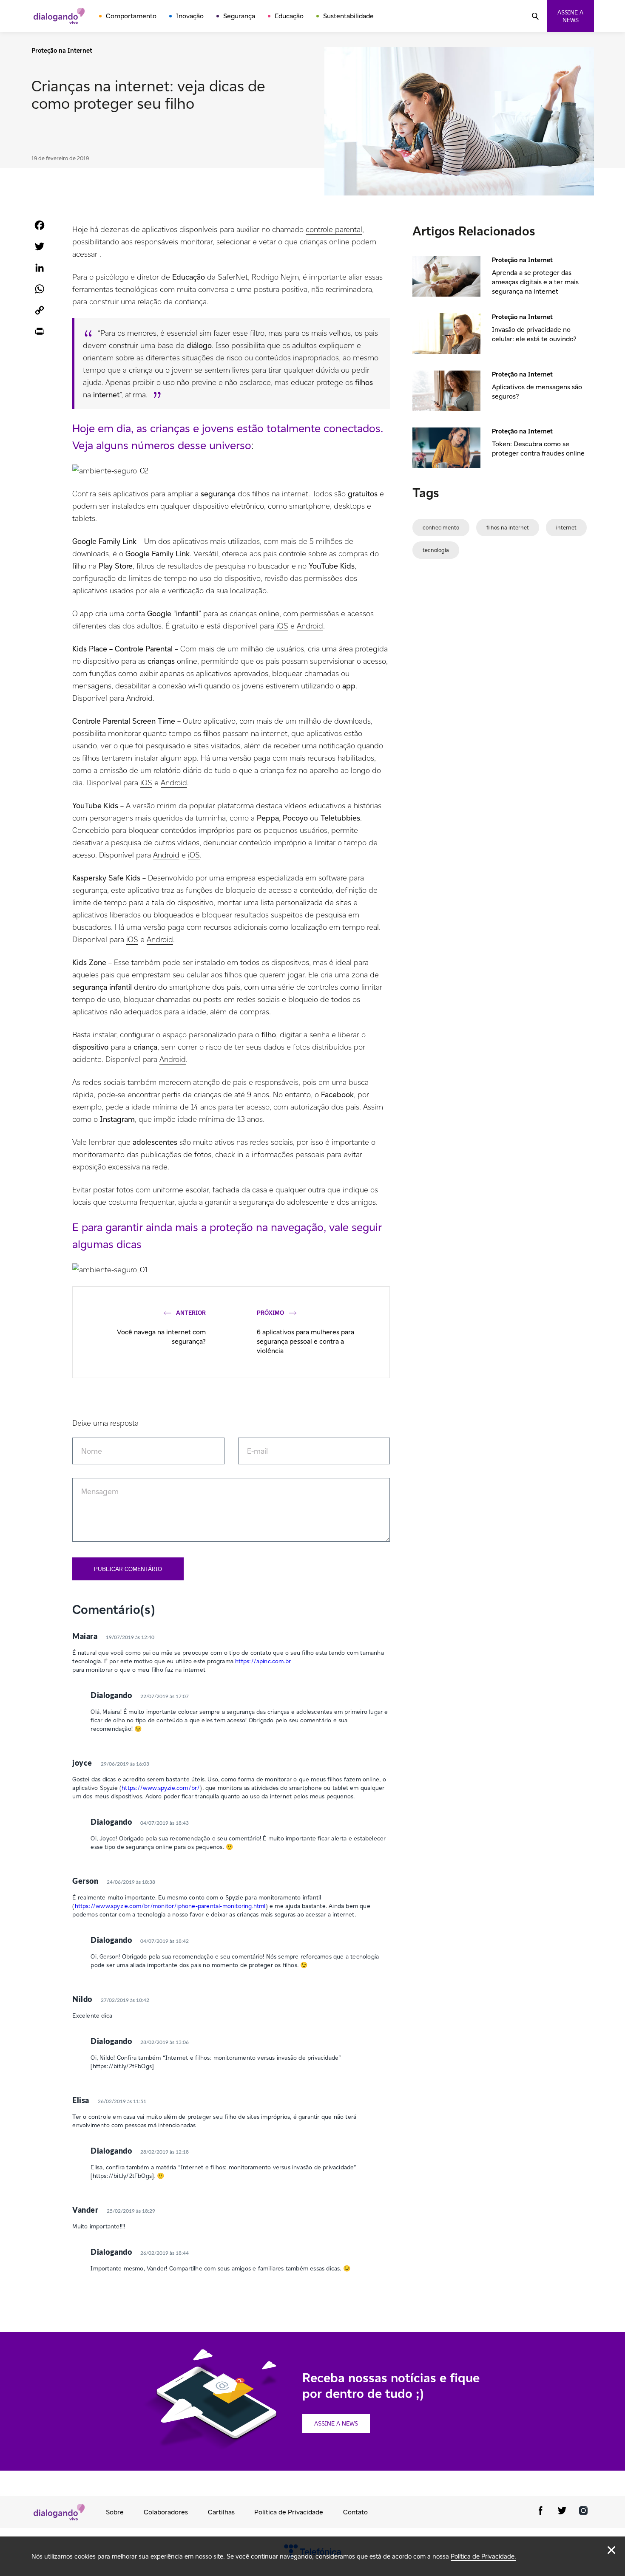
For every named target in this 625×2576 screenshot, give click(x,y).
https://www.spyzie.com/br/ (161, 1788)
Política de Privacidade (289, 2512)
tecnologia (436, 550)
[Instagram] (583, 2512)
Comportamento (131, 16)
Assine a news (570, 16)
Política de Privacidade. (483, 2556)
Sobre (115, 2512)
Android (310, 626)
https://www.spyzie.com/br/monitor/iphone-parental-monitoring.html (170, 1906)
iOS (281, 626)
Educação (289, 16)
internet (566, 528)
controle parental (334, 229)
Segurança (239, 16)
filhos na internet (508, 528)
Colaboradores (166, 2512)
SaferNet (233, 277)
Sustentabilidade (348, 16)
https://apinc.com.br (263, 1661)
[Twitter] (562, 2512)
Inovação (190, 16)
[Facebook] (541, 2512)
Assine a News (336, 2423)
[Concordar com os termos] (611, 2550)
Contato (355, 2512)
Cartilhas (221, 2512)
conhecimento (441, 528)
